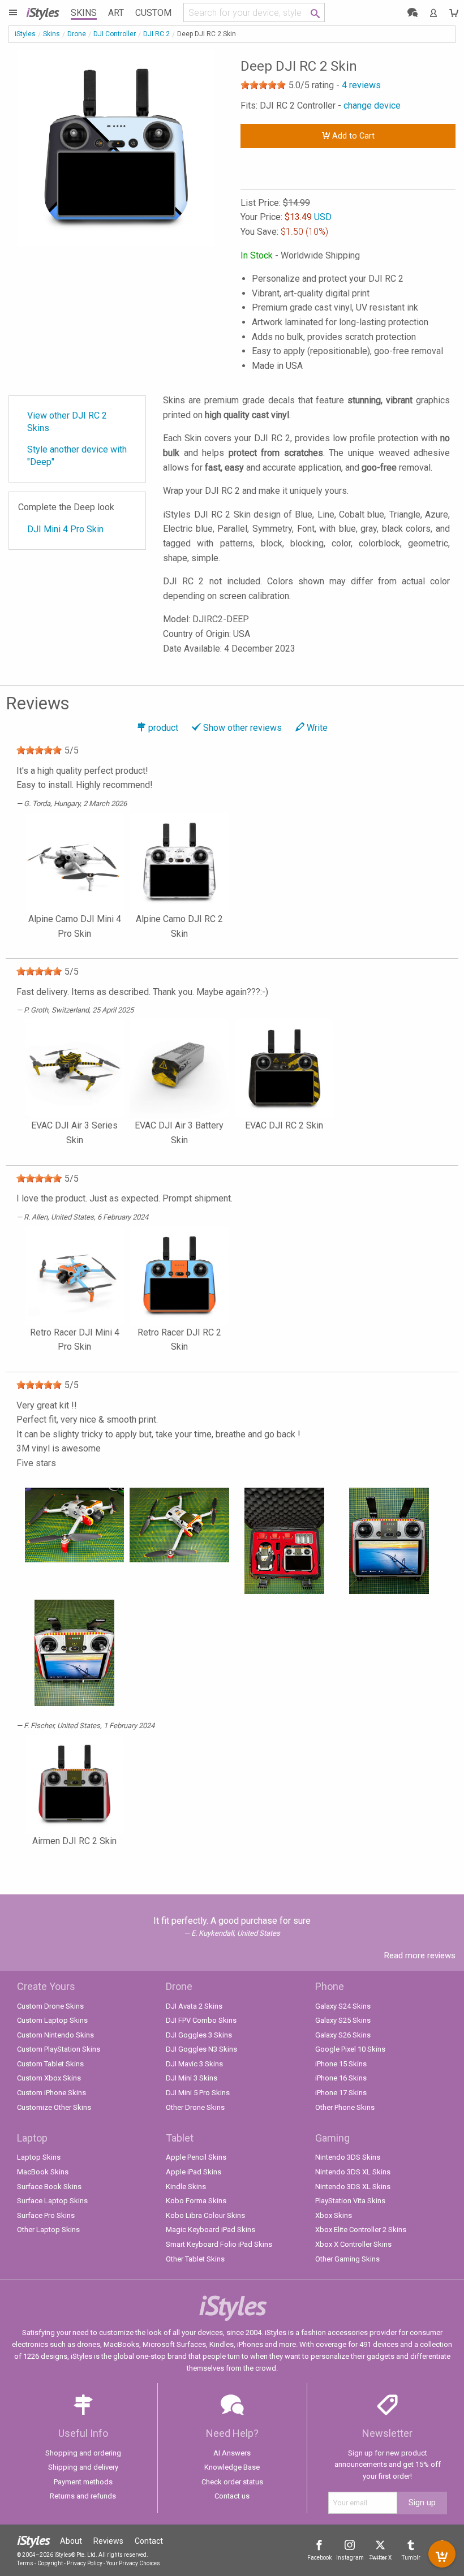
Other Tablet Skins (195, 2259)
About (71, 2541)
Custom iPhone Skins (51, 2093)
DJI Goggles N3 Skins (201, 2049)
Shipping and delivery (83, 2467)
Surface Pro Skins (46, 2215)
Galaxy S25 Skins (343, 2020)
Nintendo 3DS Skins (348, 2157)
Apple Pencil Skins (196, 2157)
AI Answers (232, 2453)
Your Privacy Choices (133, 2563)
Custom (153, 13)
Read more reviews (420, 1955)
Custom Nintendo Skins (55, 2035)
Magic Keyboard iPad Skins (210, 2230)
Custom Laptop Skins (52, 2020)
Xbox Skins (334, 2215)
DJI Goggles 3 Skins (199, 2035)
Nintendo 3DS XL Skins (353, 2172)
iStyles (25, 34)
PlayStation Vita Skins (350, 2201)
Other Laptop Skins (48, 2230)
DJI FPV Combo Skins (201, 2020)
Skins (84, 13)
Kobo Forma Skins (196, 2201)
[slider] (263, 85)
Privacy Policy (85, 2563)
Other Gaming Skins (347, 2259)
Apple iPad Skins (194, 2172)
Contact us (232, 2496)
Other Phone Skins (345, 2107)
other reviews (242, 728)
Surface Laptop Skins (52, 2201)
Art (116, 13)
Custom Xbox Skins (49, 2078)
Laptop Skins (39, 2157)
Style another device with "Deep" (77, 456)
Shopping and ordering (83, 2453)
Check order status (232, 2482)
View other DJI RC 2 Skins (67, 422)
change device (372, 105)
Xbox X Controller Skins (353, 2244)
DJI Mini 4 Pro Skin (65, 529)
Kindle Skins (186, 2187)
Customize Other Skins (54, 2107)
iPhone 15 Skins (341, 2064)
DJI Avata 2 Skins (194, 2006)
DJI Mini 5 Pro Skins (198, 2093)
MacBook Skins (43, 2172)
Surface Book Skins (49, 2187)
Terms (25, 2563)
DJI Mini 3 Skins (192, 2078)
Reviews (108, 2541)
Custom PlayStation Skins (59, 2049)
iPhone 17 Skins (341, 2093)
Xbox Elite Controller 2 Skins (361, 2230)
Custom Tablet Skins (50, 2064)
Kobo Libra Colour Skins (205, 2215)
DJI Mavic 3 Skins (194, 2064)
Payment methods (83, 2482)
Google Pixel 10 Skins (350, 2049)
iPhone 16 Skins (341, 2078)
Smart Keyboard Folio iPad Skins (219, 2244)
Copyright (50, 2563)
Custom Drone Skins (50, 2006)
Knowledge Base (232, 2467)
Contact (149, 2541)
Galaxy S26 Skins (343, 2035)
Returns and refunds (83, 2496)
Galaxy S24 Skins (343, 2006)
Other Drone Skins (195, 2107)
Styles (42, 12)
